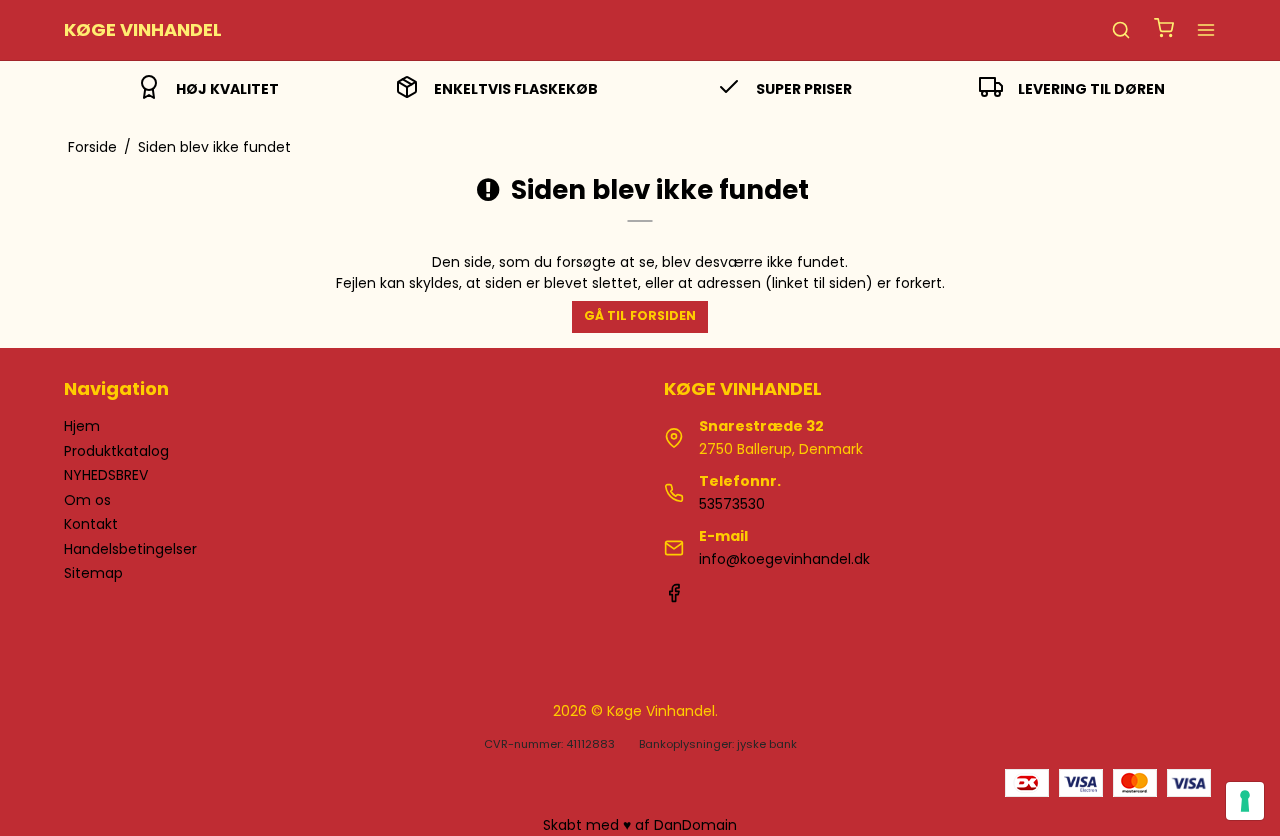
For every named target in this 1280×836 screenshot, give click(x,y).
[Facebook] (674, 598)
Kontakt (91, 524)
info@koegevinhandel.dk (784, 559)
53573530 (732, 504)
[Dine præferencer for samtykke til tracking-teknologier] (1245, 801)
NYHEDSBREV (106, 475)
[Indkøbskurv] (1164, 30)
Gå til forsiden (640, 315)
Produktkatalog (116, 451)
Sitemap (93, 573)
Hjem (82, 426)
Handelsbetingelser (130, 549)
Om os (87, 500)
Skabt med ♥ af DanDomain (640, 825)
